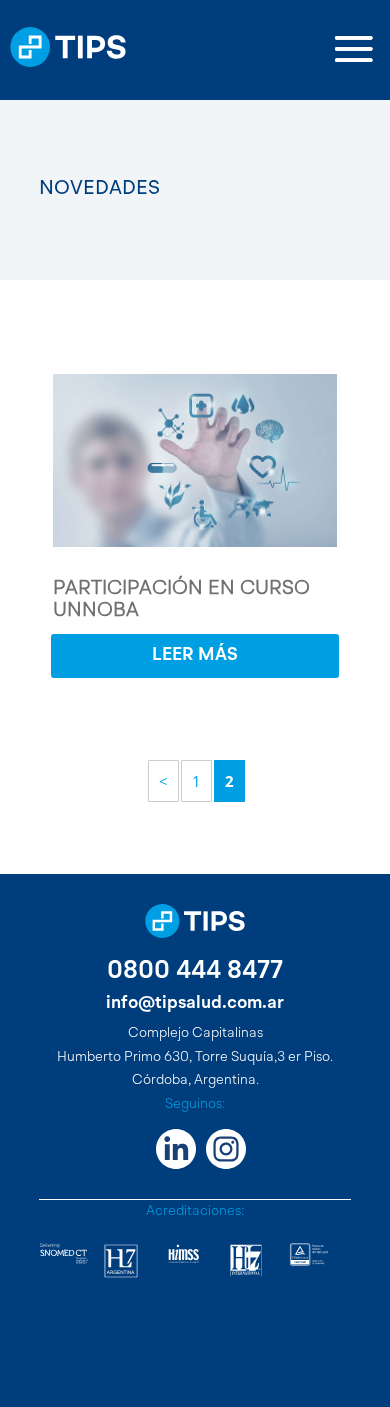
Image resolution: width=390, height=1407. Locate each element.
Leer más (195, 655)
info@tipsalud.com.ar (195, 1003)
